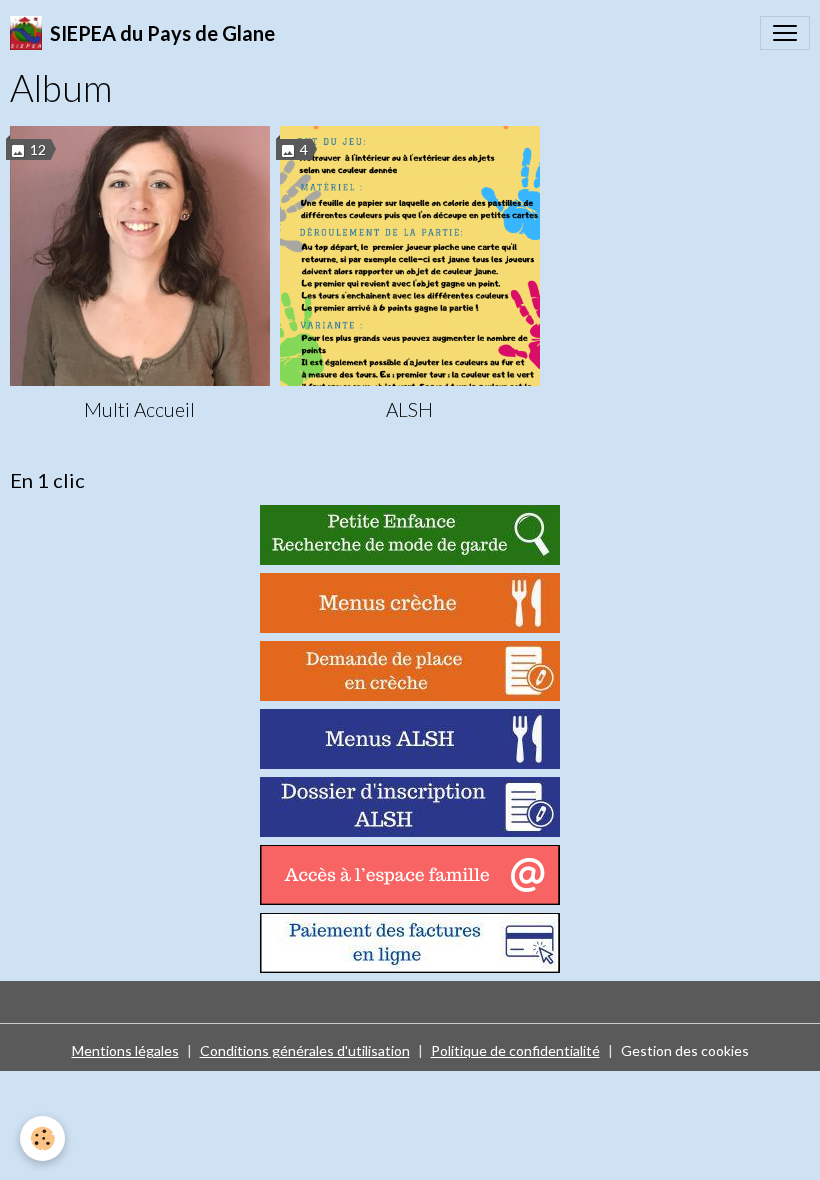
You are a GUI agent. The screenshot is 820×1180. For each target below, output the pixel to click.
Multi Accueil (139, 409)
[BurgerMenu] (785, 33)
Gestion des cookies (685, 1050)
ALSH (409, 409)
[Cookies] (42, 1138)
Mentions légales (125, 1050)
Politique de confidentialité (515, 1050)
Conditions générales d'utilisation (305, 1050)
